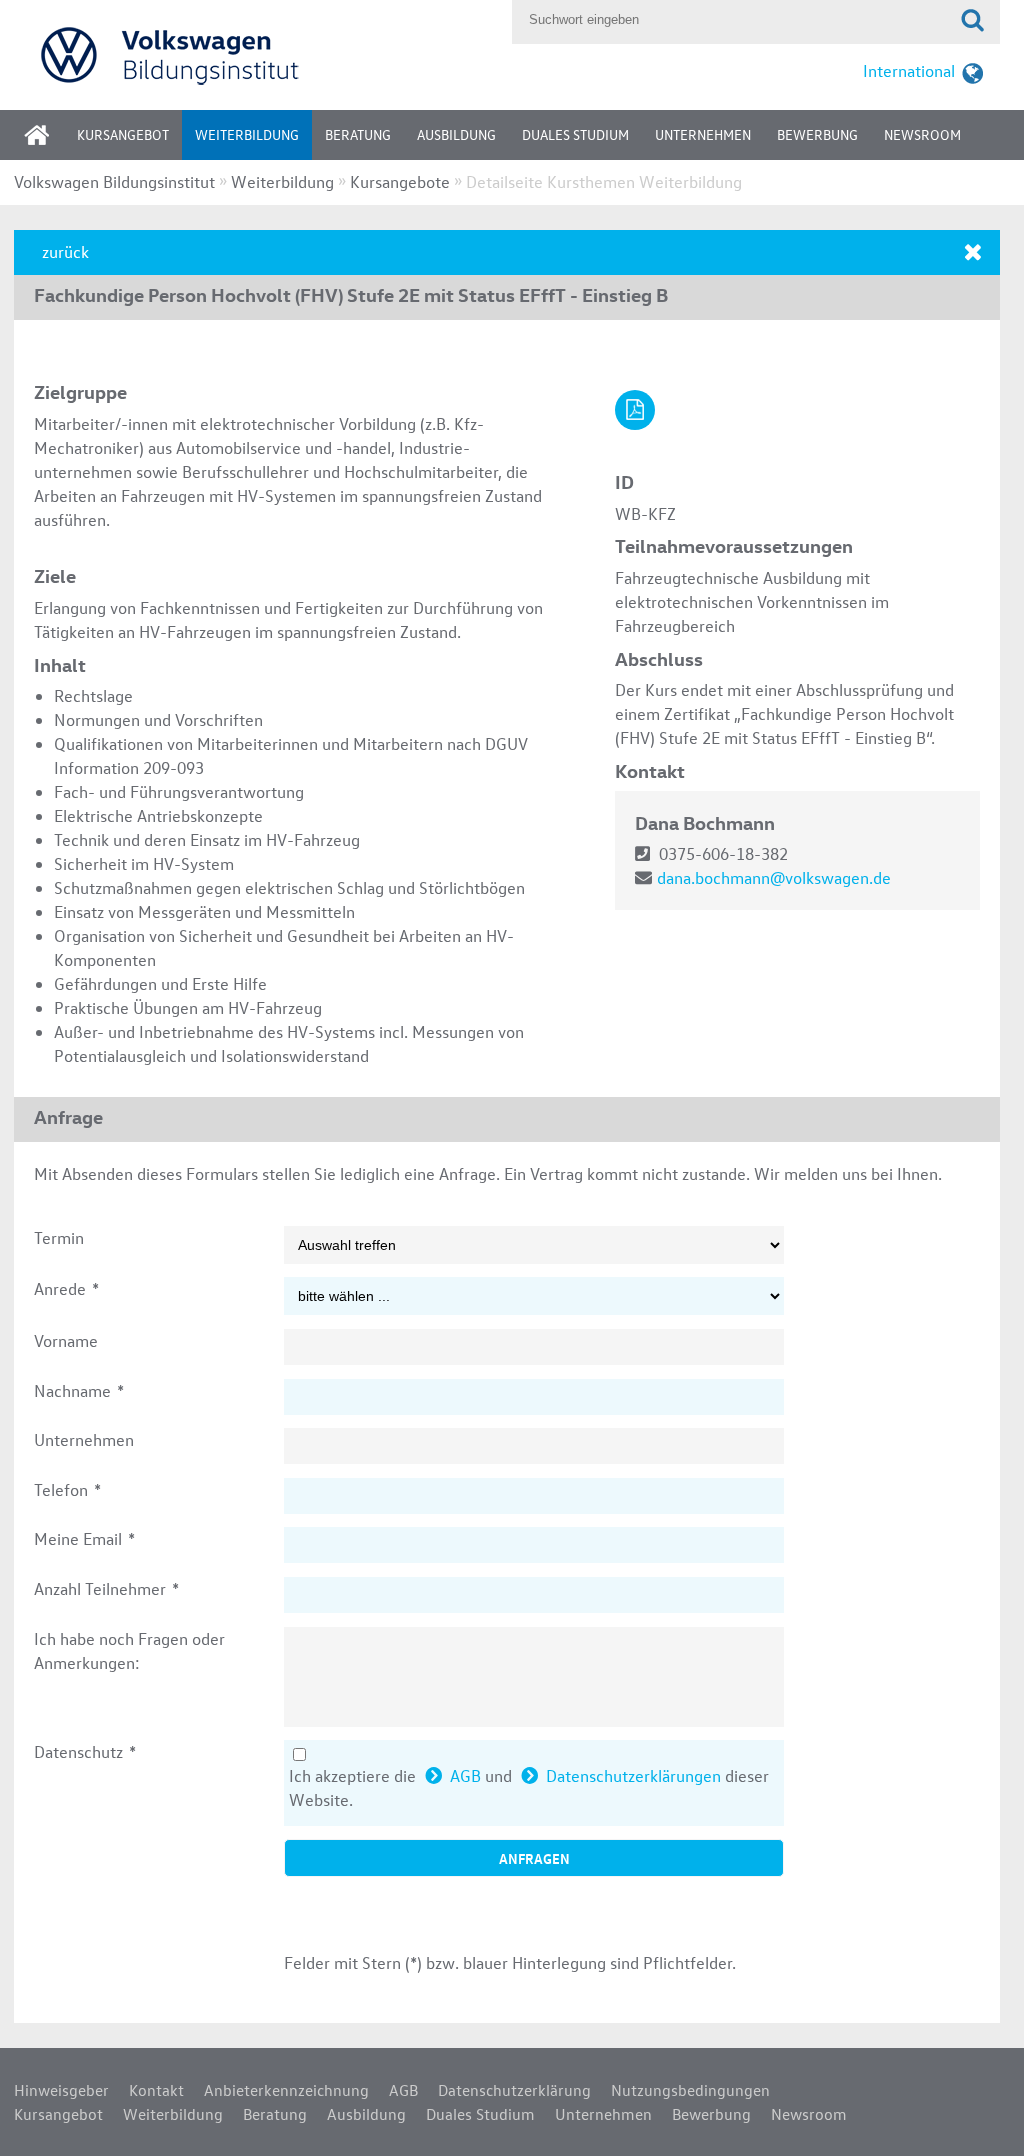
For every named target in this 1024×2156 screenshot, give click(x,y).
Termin (59, 1237)
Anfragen (534, 1858)
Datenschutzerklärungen (633, 1775)
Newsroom (922, 134)
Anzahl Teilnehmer (106, 1588)
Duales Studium (575, 134)
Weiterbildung (247, 134)
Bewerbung (817, 134)
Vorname (66, 1340)
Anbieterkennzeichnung (286, 2090)
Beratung (358, 134)
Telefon (67, 1489)
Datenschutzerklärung (514, 2090)
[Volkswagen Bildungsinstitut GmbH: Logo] (258, 54)
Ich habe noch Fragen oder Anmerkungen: (129, 1650)
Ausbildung (456, 134)
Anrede (66, 1288)
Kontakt (156, 2090)
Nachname (79, 1390)
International (909, 70)
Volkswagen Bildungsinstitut (114, 181)
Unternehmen (703, 134)
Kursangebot (123, 134)
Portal (52, 141)
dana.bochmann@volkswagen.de (774, 877)
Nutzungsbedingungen (690, 2090)
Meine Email (84, 1538)
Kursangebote (400, 181)
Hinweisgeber (61, 2090)
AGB (465, 1775)
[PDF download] (635, 410)
